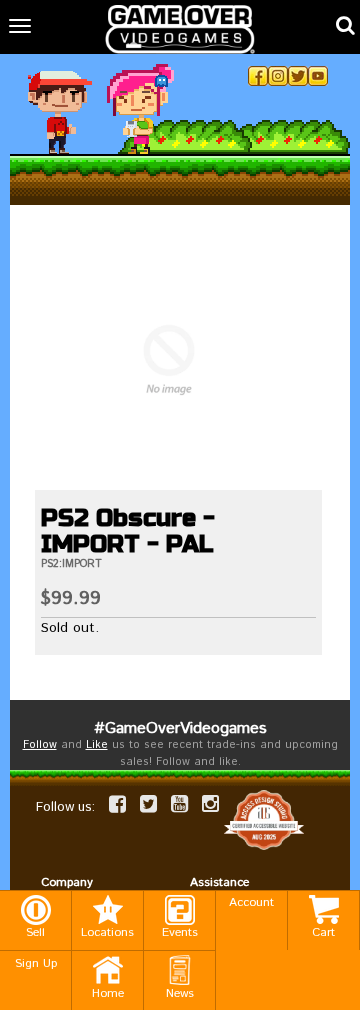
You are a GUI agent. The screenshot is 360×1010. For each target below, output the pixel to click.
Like (97, 745)
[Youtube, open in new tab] (318, 76)
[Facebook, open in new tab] (258, 76)
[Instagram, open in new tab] (278, 76)
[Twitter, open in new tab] (298, 76)
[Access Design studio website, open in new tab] (264, 820)
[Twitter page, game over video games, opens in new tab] (148, 804)
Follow (40, 745)
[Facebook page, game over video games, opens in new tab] (117, 804)
